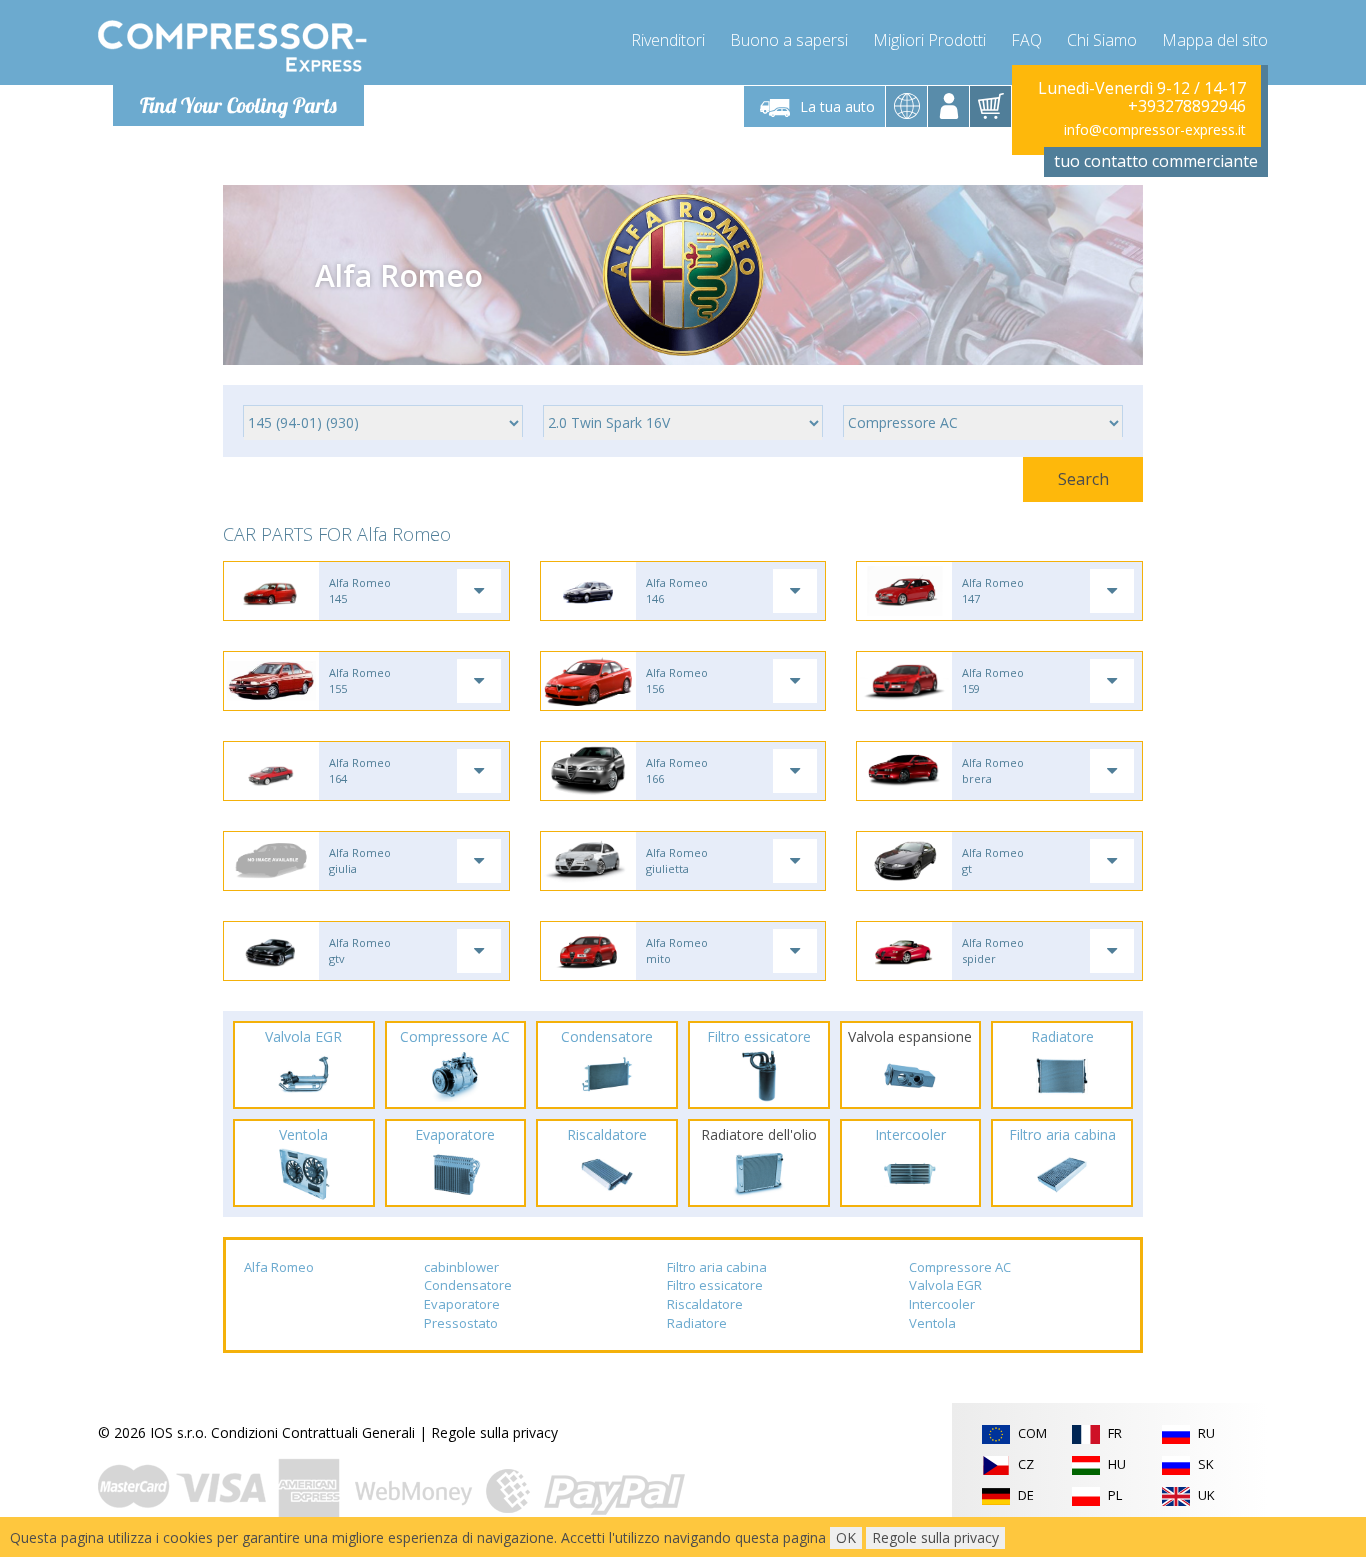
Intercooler (942, 1304)
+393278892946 (1187, 106)
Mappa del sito (1215, 40)
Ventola (932, 1323)
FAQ (1026, 40)
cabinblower (461, 1267)
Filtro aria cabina (717, 1267)
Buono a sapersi (789, 40)
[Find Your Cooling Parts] (232, 46)
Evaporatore (462, 1304)
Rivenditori (668, 40)
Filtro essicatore (715, 1285)
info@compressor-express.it (1155, 129)
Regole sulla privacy (494, 1432)
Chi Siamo (1102, 40)
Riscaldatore (705, 1304)
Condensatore (468, 1285)
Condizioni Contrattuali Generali (313, 1432)
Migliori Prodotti (929, 40)
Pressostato (461, 1323)
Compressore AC (960, 1267)
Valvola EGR (945, 1285)
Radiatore (697, 1323)
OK (846, 1537)
